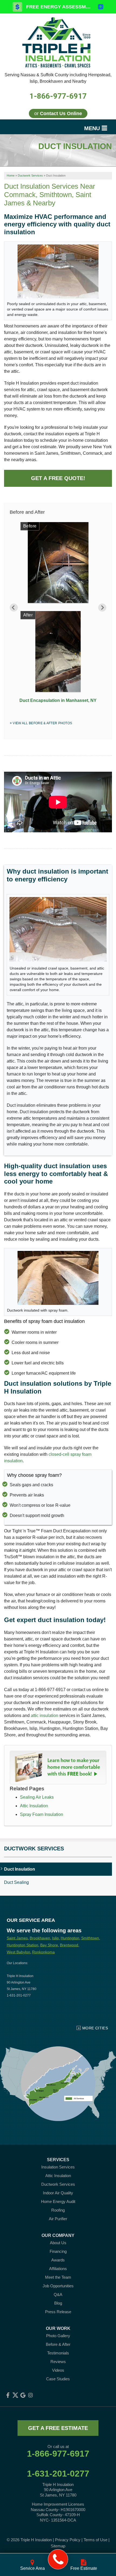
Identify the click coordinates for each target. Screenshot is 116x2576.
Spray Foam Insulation (42, 1814)
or (58, 113)
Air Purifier (58, 2219)
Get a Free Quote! (58, 478)
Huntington (70, 1938)
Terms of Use (95, 2540)
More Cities (95, 2028)
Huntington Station (23, 1945)
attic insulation (45, 1715)
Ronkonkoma (43, 1952)
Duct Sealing (16, 1882)
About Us (58, 2243)
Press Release (58, 2312)
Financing (58, 2251)
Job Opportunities (58, 2286)
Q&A (58, 2294)
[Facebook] (8, 2395)
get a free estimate (58, 2428)
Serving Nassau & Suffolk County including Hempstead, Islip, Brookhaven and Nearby (58, 78)
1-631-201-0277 (58, 2474)
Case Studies (58, 2379)
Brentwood (69, 1945)
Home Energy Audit (58, 2201)
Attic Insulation (34, 1806)
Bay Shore (49, 1945)
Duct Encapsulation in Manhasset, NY (58, 700)
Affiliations (58, 2269)
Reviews (58, 2362)
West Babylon (18, 1952)
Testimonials (58, 2353)
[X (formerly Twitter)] (15, 2395)
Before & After (58, 2344)
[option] (58, 614)
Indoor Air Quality (58, 2193)
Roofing (58, 2210)
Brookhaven (40, 1938)
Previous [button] (14, 608)
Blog (58, 2303)
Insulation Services (58, 2167)
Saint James (17, 1938)
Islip (55, 1938)
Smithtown (90, 1938)
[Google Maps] (23, 2395)
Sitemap (58, 2546)
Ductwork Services (34, 1849)
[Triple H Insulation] (58, 2559)
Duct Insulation (20, 1869)
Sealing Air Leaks (37, 1797)
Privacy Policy (68, 2540)
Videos (58, 2370)
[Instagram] (30, 2395)
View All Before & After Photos (42, 723)
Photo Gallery (58, 2336)
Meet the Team (58, 2277)
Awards (58, 2260)
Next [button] (102, 608)
